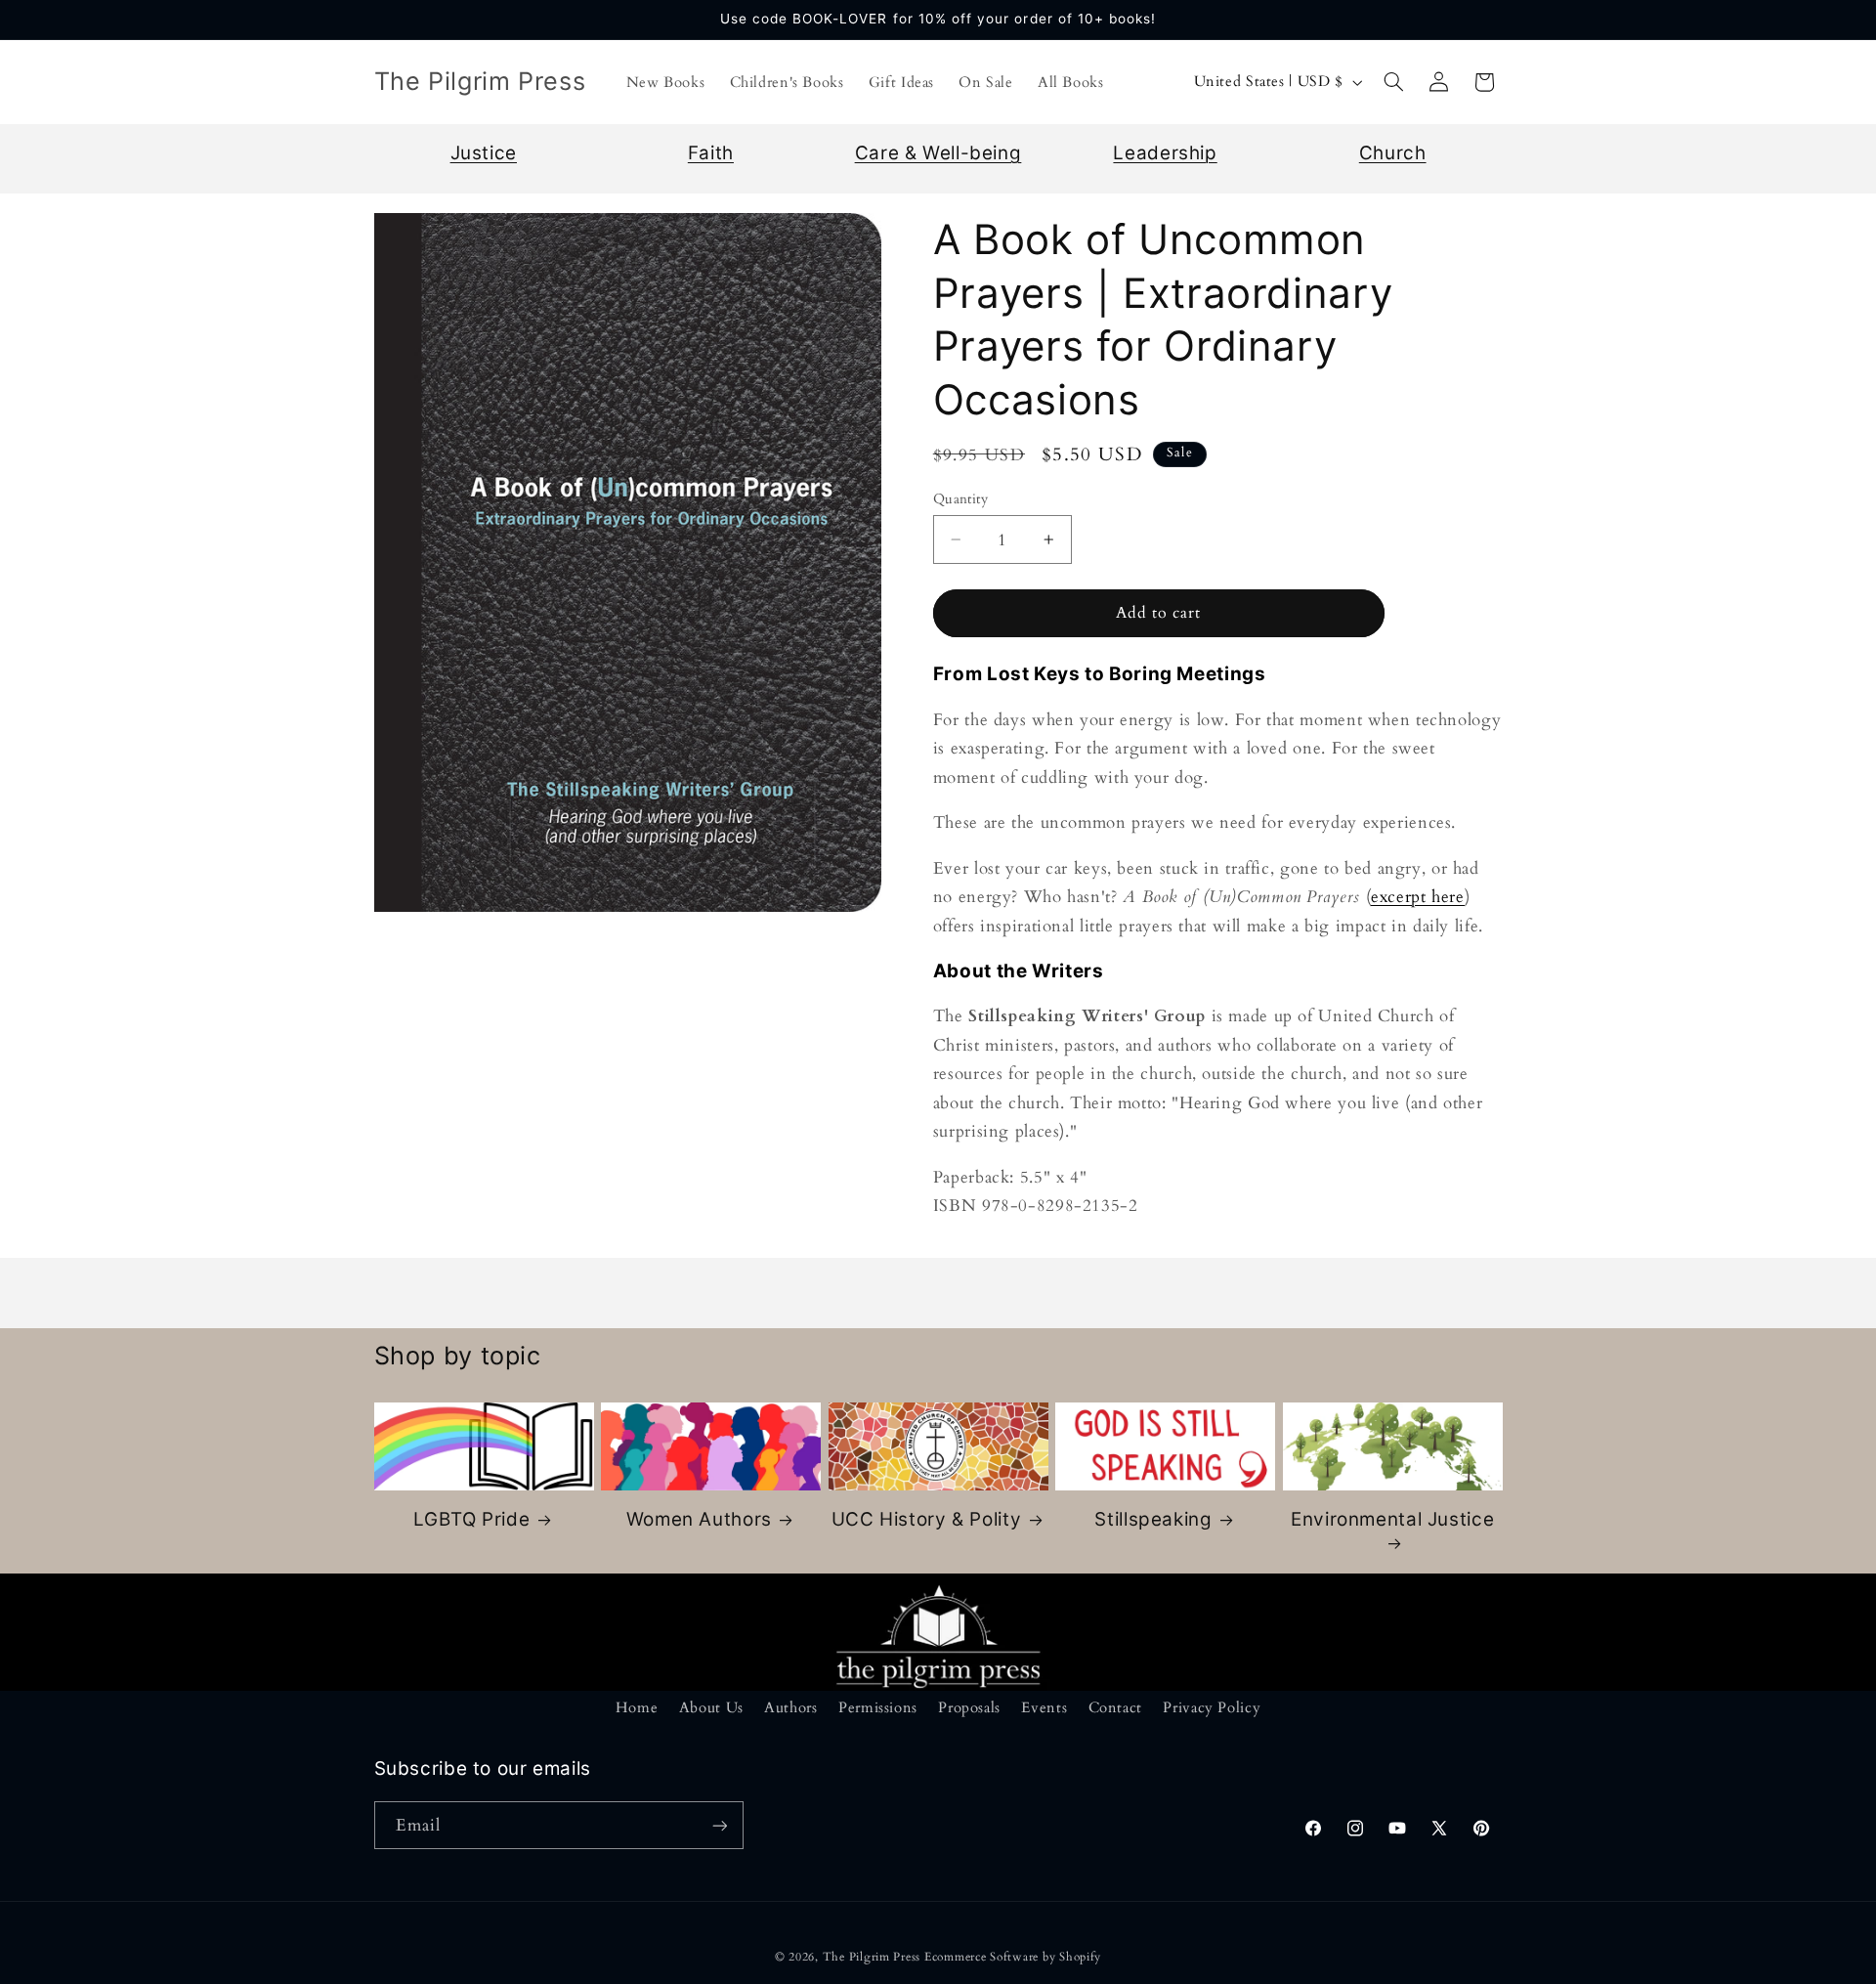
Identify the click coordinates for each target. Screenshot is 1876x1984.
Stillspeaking (1153, 1519)
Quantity (960, 499)
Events (1044, 1707)
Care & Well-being (938, 153)
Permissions (878, 1707)
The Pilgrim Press (872, 1957)
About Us (711, 1707)
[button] (1393, 82)
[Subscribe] (719, 1825)
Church (1393, 153)
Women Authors (699, 1519)
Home (637, 1707)
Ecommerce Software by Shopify (1013, 1957)
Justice (484, 153)
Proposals (969, 1707)
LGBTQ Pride (471, 1519)
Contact (1115, 1707)
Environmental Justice (1392, 1519)
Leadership (1165, 153)
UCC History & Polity (927, 1519)
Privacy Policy (1212, 1707)
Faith (711, 153)
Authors (790, 1707)
